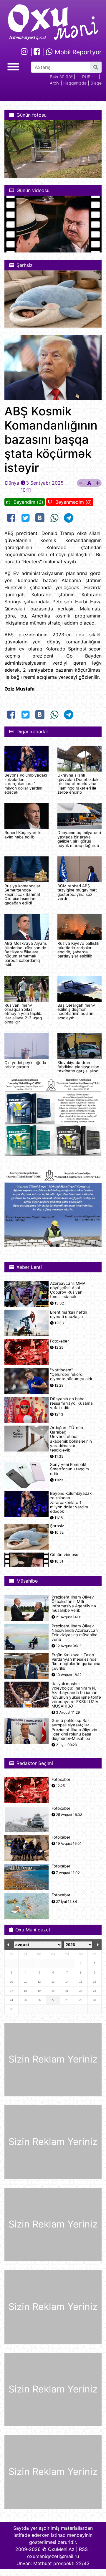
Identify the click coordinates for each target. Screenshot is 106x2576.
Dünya (12, 483)
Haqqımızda (75, 83)
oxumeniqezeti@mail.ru (53, 2556)
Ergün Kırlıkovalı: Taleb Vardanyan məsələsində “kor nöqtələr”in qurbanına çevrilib (76, 1662)
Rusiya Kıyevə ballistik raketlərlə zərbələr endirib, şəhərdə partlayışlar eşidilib (78, 950)
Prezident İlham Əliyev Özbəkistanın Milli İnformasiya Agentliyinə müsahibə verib (74, 1604)
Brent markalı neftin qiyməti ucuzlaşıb (69, 1315)
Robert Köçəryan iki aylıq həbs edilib (23, 835)
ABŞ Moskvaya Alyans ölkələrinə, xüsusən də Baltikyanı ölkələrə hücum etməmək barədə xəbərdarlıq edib (26, 954)
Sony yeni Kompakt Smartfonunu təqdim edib (69, 1469)
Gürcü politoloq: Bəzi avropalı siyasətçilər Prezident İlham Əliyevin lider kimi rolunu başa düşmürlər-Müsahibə (74, 1730)
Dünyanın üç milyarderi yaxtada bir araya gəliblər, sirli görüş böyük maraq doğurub (79, 839)
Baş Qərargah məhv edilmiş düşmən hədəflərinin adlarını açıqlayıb (76, 1012)
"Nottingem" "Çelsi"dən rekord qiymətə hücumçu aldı (71, 1374)
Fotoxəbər (59, 1341)
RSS (83, 2549)
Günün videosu (64, 1555)
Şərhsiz (57, 1526)
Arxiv (55, 83)
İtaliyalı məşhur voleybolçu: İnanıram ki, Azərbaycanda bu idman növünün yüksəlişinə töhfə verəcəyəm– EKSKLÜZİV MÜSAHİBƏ (76, 1695)
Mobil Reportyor (77, 52)
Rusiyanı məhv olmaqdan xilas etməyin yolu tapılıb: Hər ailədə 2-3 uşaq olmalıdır (23, 1014)
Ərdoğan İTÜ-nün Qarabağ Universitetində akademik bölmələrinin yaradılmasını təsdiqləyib (71, 1439)
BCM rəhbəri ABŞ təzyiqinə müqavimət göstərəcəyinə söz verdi (77, 892)
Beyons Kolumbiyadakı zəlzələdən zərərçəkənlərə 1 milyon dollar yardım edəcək (26, 784)
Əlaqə (96, 83)
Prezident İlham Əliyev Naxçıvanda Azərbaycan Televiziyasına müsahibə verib (75, 1633)
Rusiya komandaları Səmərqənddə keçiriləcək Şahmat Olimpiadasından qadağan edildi (23, 894)
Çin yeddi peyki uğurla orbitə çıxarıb (25, 1065)
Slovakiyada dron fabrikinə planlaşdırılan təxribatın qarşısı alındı (78, 1067)
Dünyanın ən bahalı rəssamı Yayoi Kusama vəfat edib (71, 1403)
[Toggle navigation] (13, 66)
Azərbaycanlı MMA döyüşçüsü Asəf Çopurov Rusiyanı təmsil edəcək (68, 1290)
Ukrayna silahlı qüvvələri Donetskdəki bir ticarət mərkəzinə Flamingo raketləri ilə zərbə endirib (78, 784)
